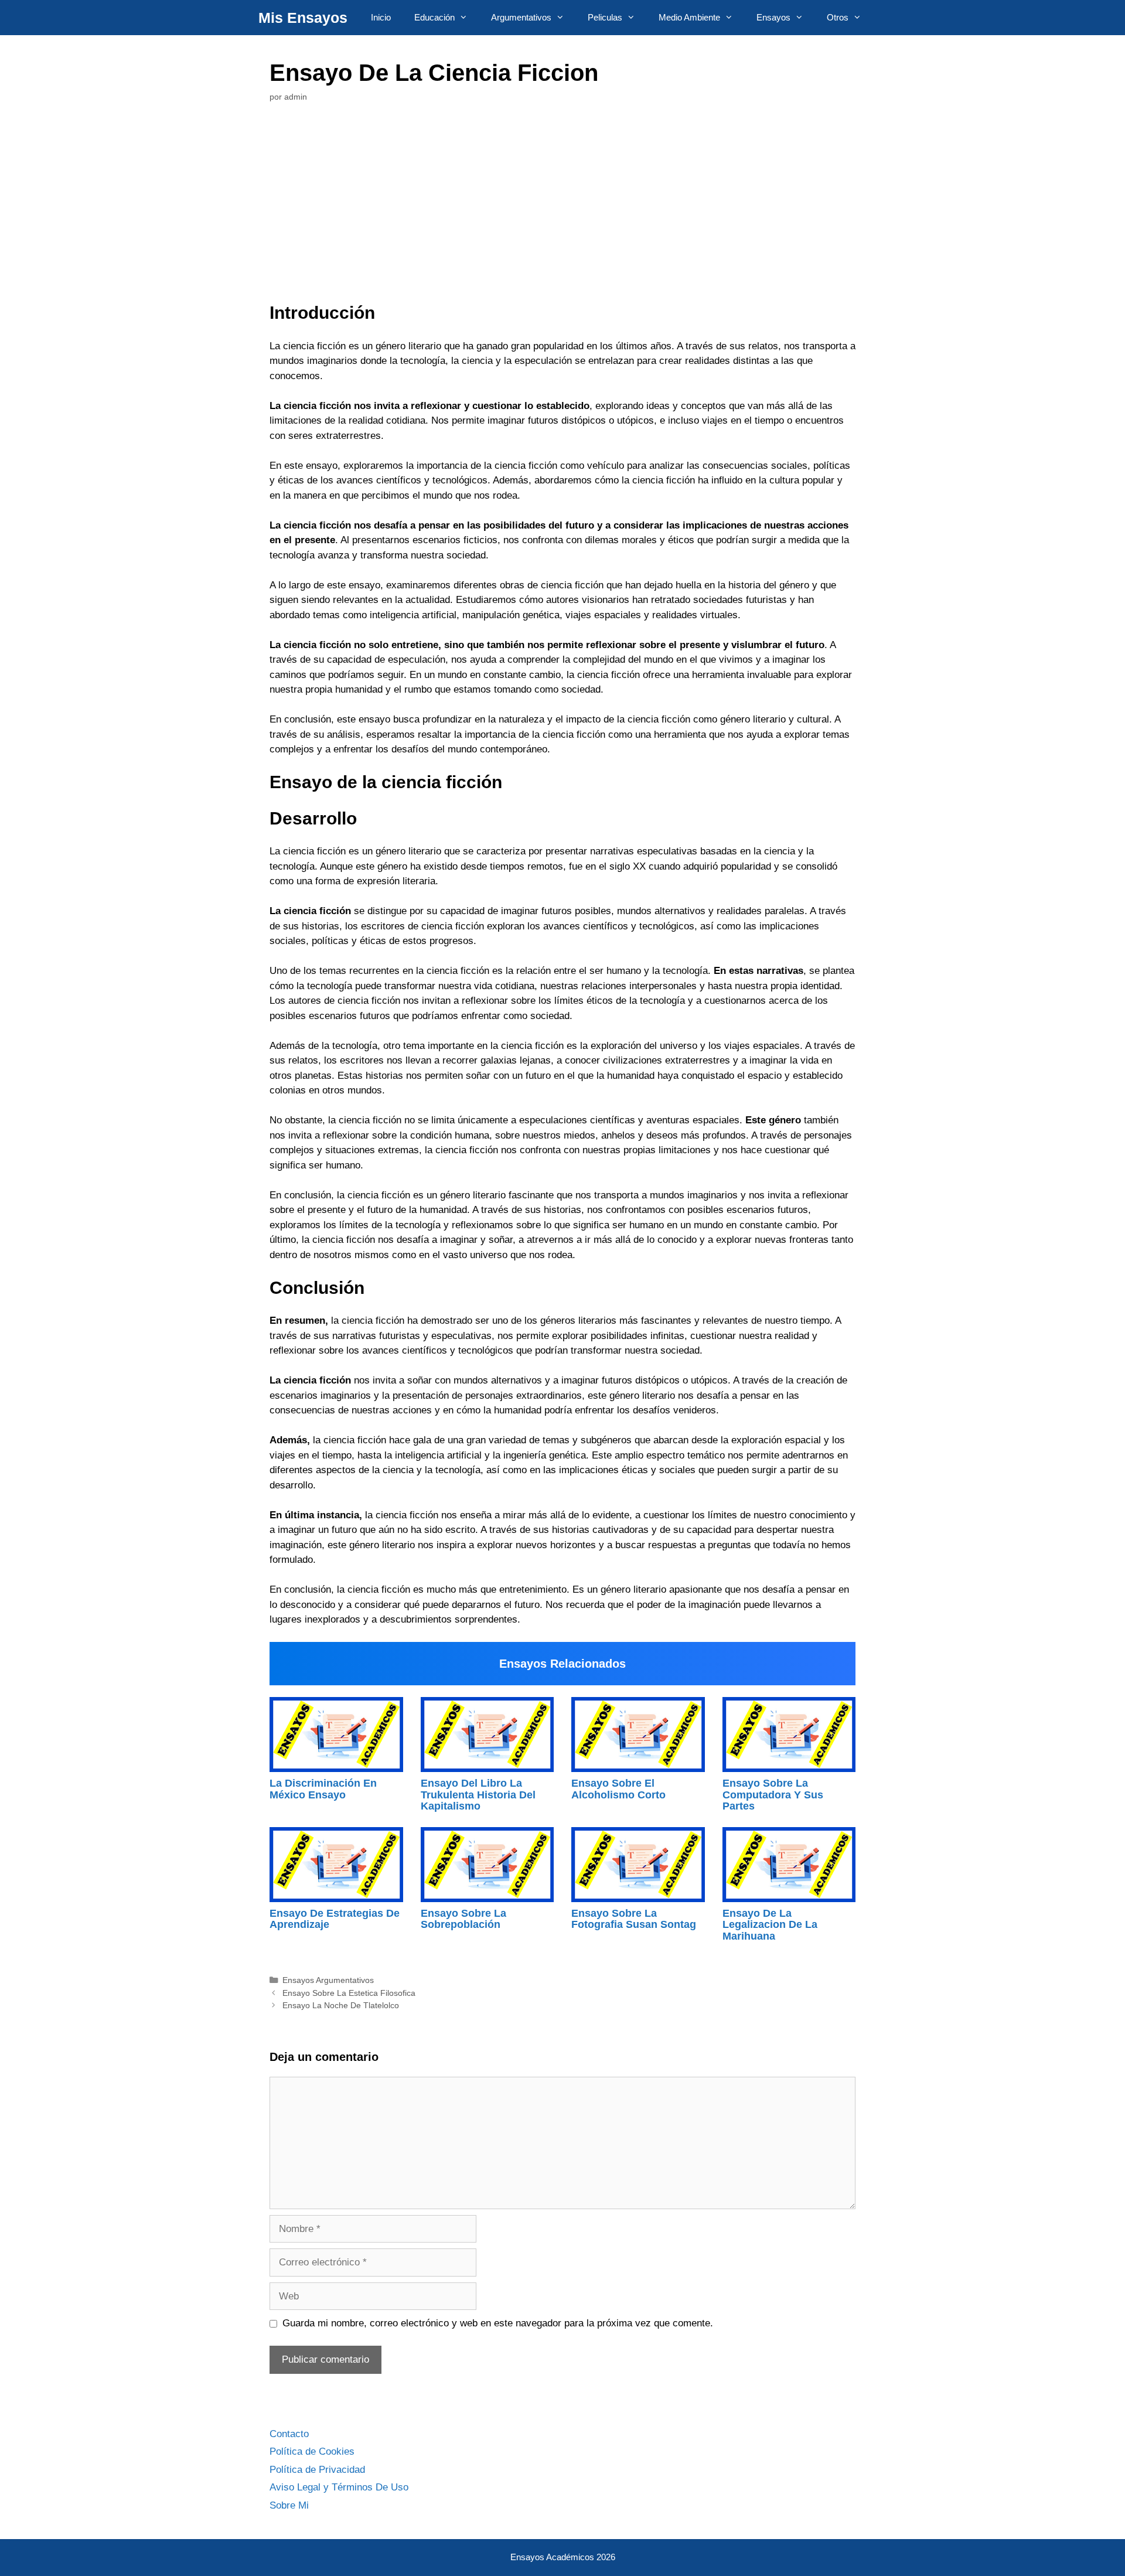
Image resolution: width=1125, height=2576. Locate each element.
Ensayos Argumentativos (328, 1980)
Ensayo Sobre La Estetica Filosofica (349, 1993)
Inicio (381, 17)
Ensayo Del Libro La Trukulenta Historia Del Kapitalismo (478, 1795)
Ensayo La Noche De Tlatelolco (341, 2005)
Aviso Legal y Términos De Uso (339, 2487)
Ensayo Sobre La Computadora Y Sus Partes (773, 1795)
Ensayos (773, 17)
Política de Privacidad (317, 2470)
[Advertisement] (562, 206)
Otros (838, 17)
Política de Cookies (312, 2451)
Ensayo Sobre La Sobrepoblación (463, 1919)
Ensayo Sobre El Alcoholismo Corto (618, 1789)
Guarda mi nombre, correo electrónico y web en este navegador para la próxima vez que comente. (498, 2323)
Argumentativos (521, 17)
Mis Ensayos (303, 18)
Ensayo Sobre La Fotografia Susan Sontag (634, 1919)
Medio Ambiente (689, 17)
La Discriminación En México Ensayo (323, 1789)
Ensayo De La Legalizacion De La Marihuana (770, 1925)
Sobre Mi (289, 2505)
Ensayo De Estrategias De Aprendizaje (335, 1919)
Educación (434, 17)
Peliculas (605, 17)
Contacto (289, 2434)
